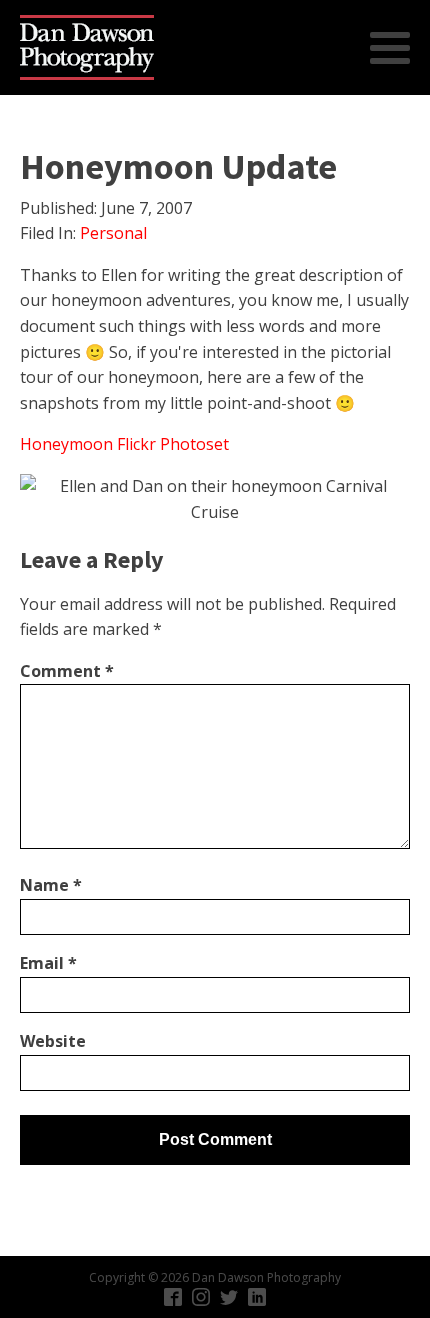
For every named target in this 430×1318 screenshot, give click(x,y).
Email (48, 963)
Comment (67, 671)
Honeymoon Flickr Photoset (124, 444)
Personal (113, 233)
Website (53, 1041)
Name (51, 885)
